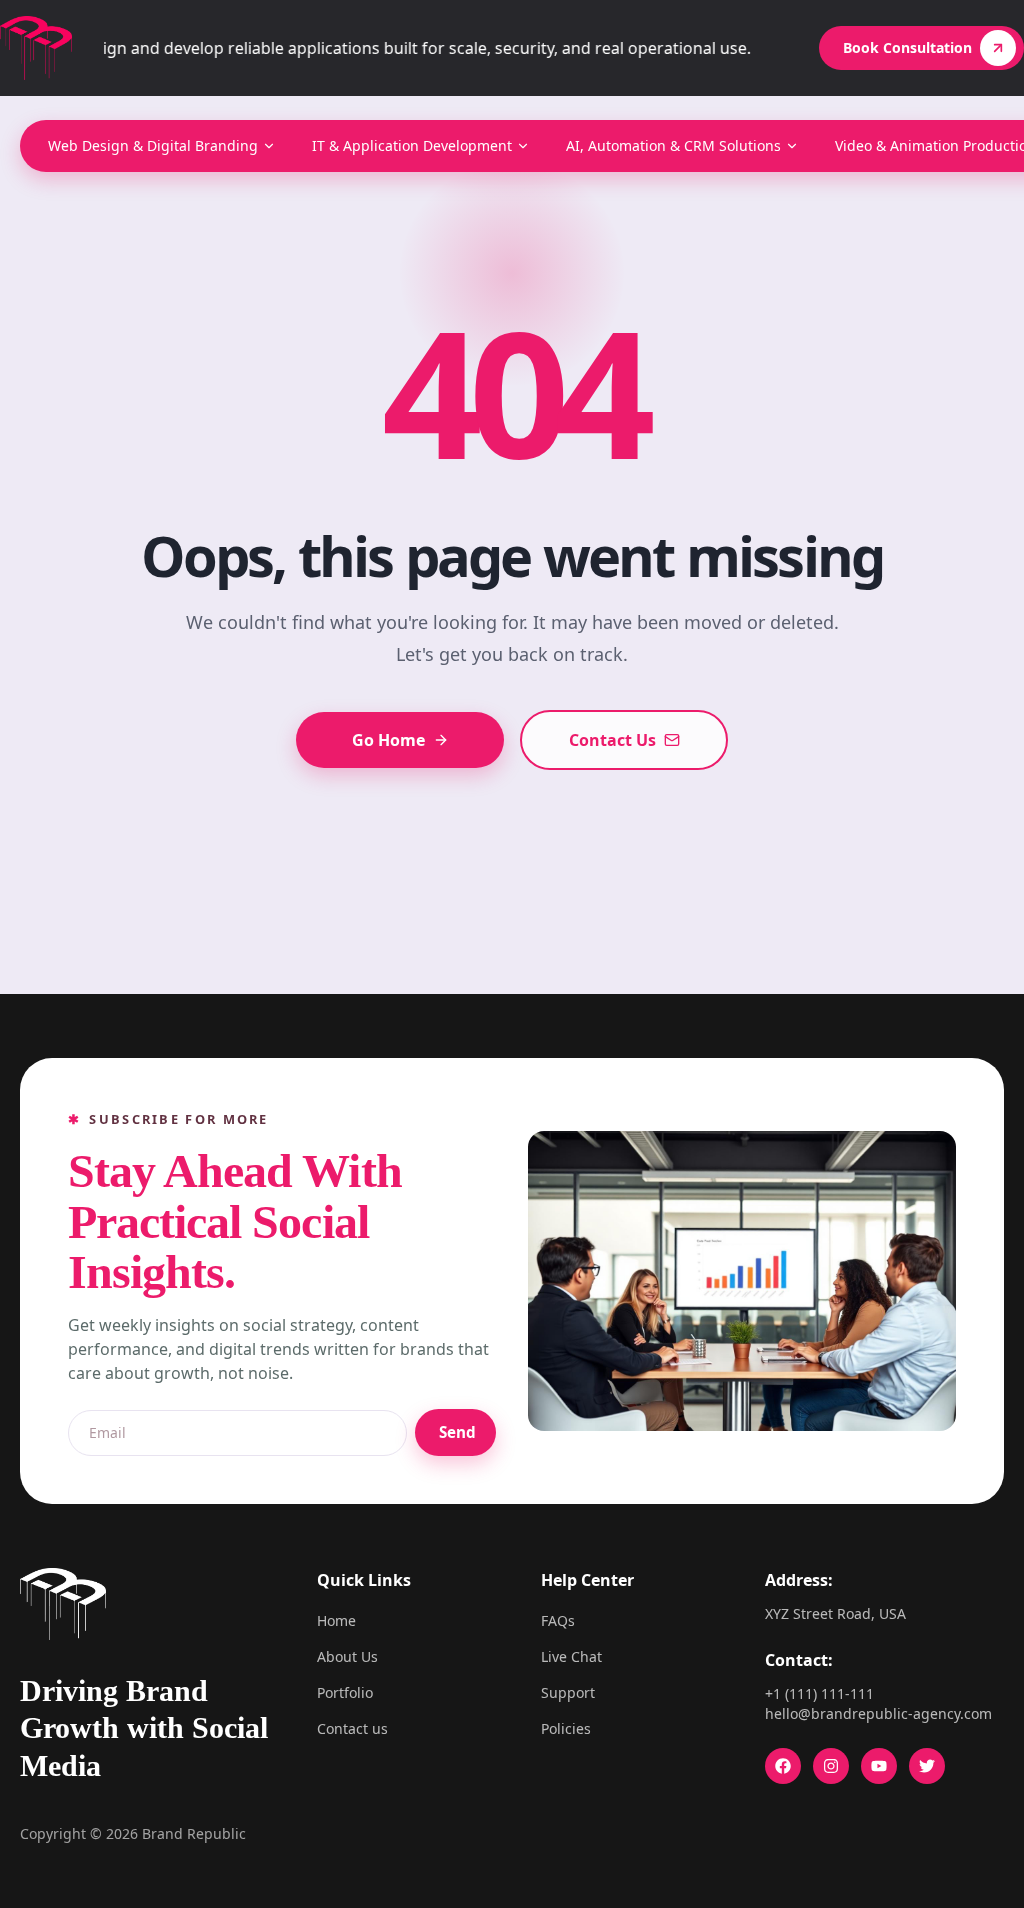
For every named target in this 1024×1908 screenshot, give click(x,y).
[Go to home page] (36, 48)
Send (457, 1432)
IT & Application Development (412, 145)
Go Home (388, 740)
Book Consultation (907, 47)
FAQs (558, 1620)
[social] (783, 1766)
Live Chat (571, 1656)
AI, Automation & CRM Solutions (673, 145)
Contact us (352, 1728)
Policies (566, 1728)
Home (336, 1620)
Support (568, 1692)
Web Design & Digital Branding (153, 145)
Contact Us (612, 740)
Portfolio (345, 1692)
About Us (347, 1656)
